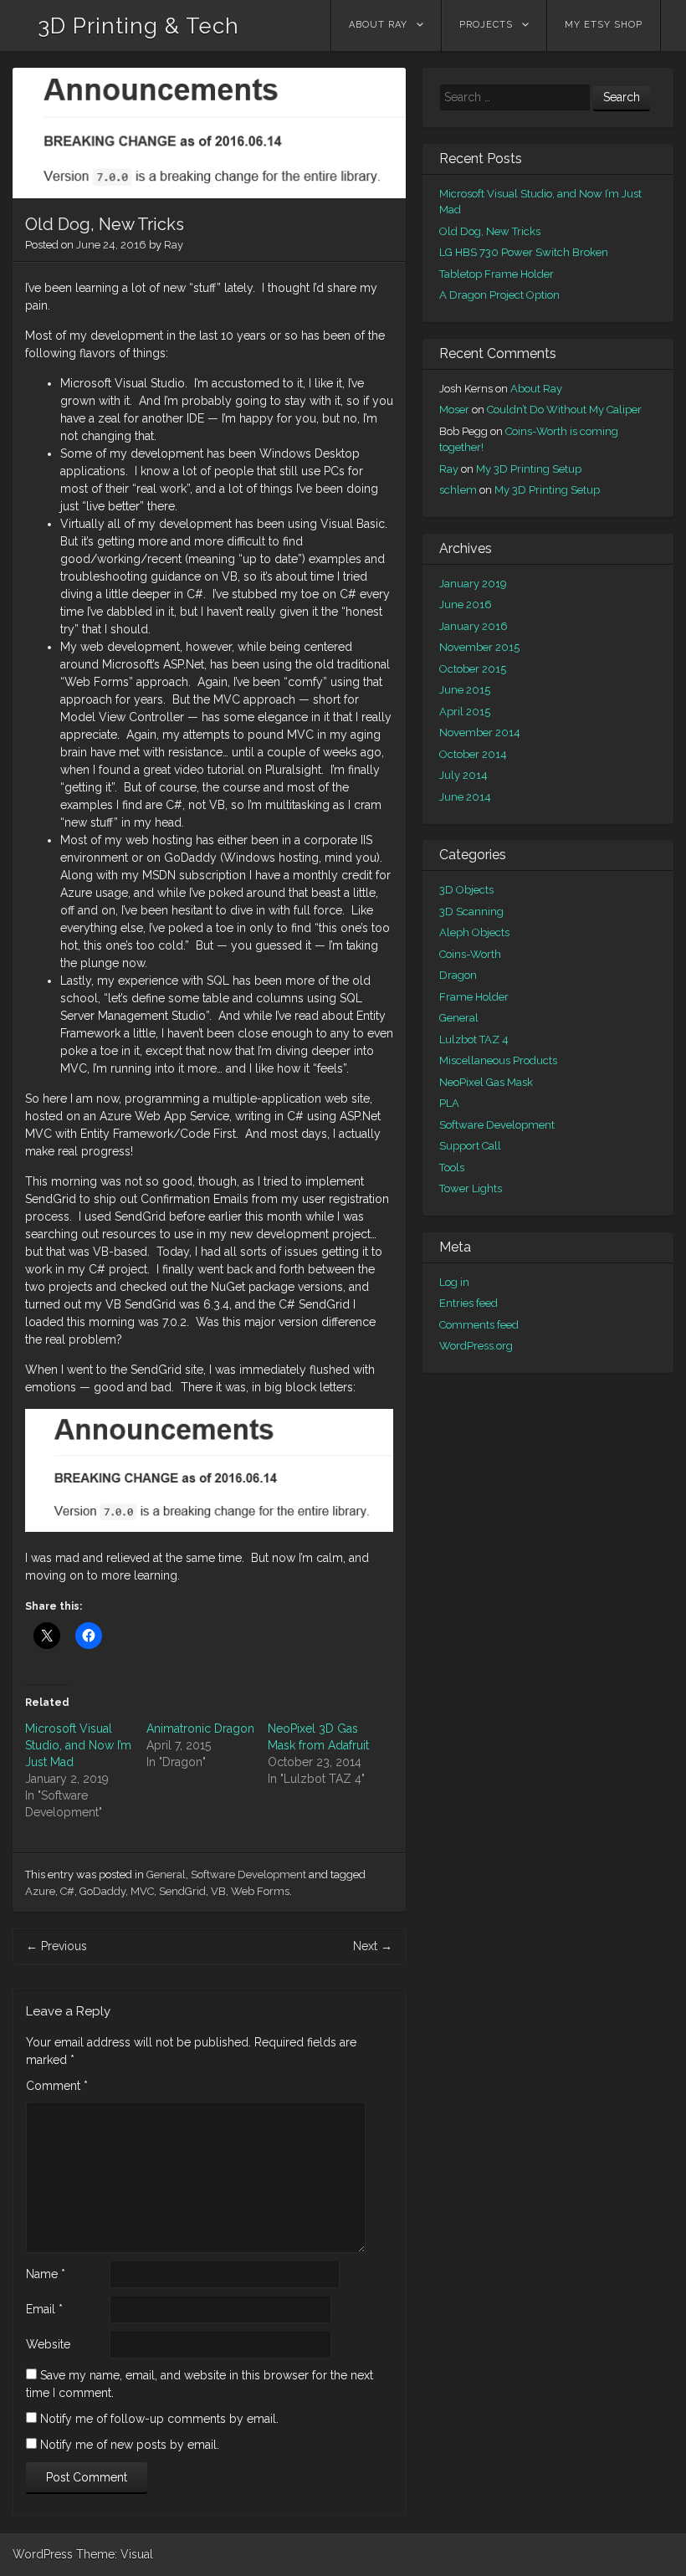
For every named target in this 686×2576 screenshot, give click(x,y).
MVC (142, 1891)
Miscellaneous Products (498, 1060)
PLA (449, 1103)
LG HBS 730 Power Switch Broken (524, 252)
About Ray (378, 25)
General (166, 1874)
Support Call (470, 1146)
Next (373, 1946)
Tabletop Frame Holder (497, 274)
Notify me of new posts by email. (130, 2445)
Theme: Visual (115, 2554)
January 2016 (474, 626)
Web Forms (260, 1891)
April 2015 (465, 712)
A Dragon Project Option (499, 295)
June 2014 (465, 797)
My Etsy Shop (604, 25)
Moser (454, 410)
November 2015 (479, 647)
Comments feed (479, 1325)
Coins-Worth (470, 954)
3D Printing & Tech (138, 26)
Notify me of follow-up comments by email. (159, 2419)
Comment (57, 2086)
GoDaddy (102, 1891)
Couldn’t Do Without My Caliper (564, 410)
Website (48, 2344)
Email (44, 2309)
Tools (452, 1168)
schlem (458, 490)
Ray (174, 245)
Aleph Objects (474, 932)
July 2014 (463, 775)
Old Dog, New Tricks (490, 231)
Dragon (458, 975)
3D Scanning (471, 912)
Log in (454, 1282)
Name (46, 2274)
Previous (56, 1946)
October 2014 (473, 754)
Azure (40, 1891)
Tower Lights (471, 1188)
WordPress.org (476, 1346)
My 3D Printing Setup (529, 469)
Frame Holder (474, 997)
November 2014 (480, 732)
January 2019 (473, 584)
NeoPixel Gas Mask (486, 1082)
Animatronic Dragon (200, 1728)
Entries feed (468, 1303)
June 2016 (466, 604)
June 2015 (465, 690)
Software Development (248, 1874)
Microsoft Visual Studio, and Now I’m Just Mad (78, 1745)
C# (67, 1891)
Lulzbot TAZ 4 (474, 1040)
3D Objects (466, 890)
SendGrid (182, 1891)
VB (218, 1891)
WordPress (43, 2554)
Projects (486, 25)
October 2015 (473, 669)
